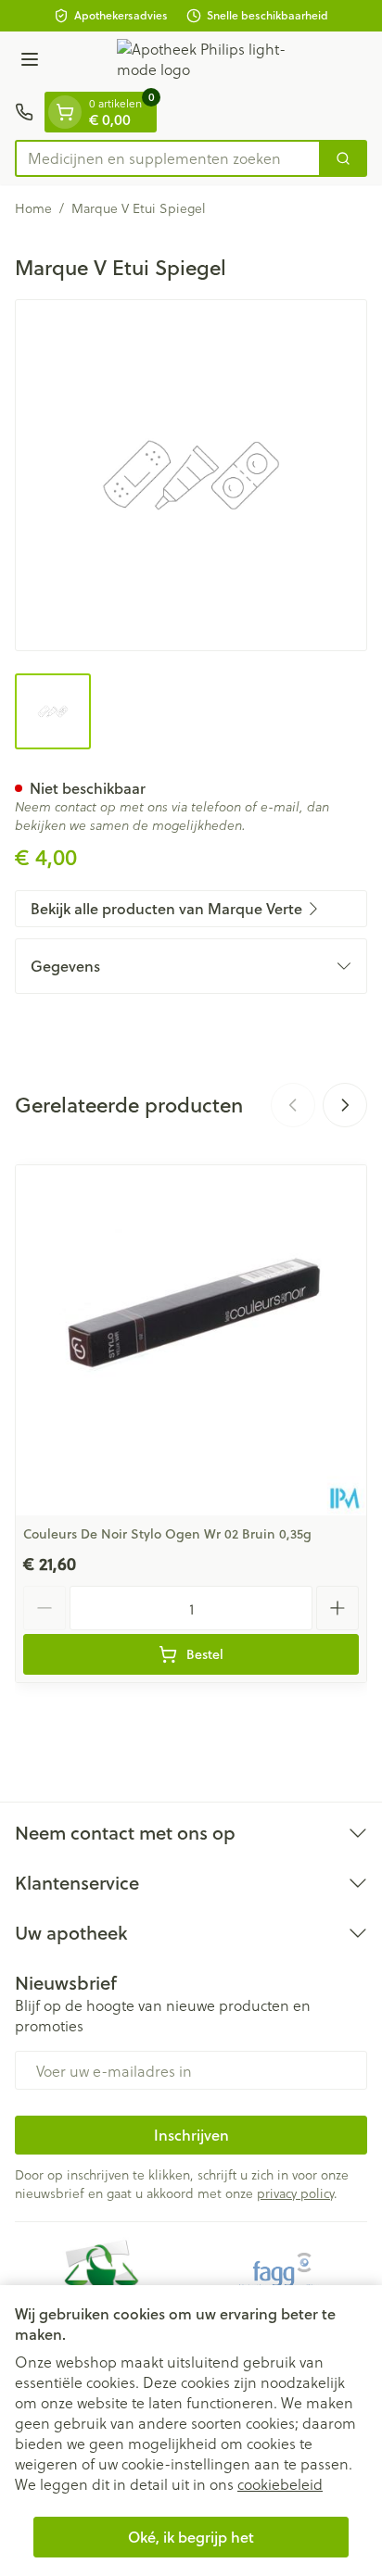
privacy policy (295, 2193)
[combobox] (168, 158)
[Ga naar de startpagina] (210, 62)
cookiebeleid (280, 2484)
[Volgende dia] (345, 1105)
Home (33, 208)
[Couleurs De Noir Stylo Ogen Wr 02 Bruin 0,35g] (191, 1340)
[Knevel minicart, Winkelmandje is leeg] (65, 112)
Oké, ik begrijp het (191, 2537)
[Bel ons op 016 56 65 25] (24, 112)
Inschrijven (191, 2135)
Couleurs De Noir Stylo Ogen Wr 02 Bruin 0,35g (167, 1534)
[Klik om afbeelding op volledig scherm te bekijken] (191, 475)
